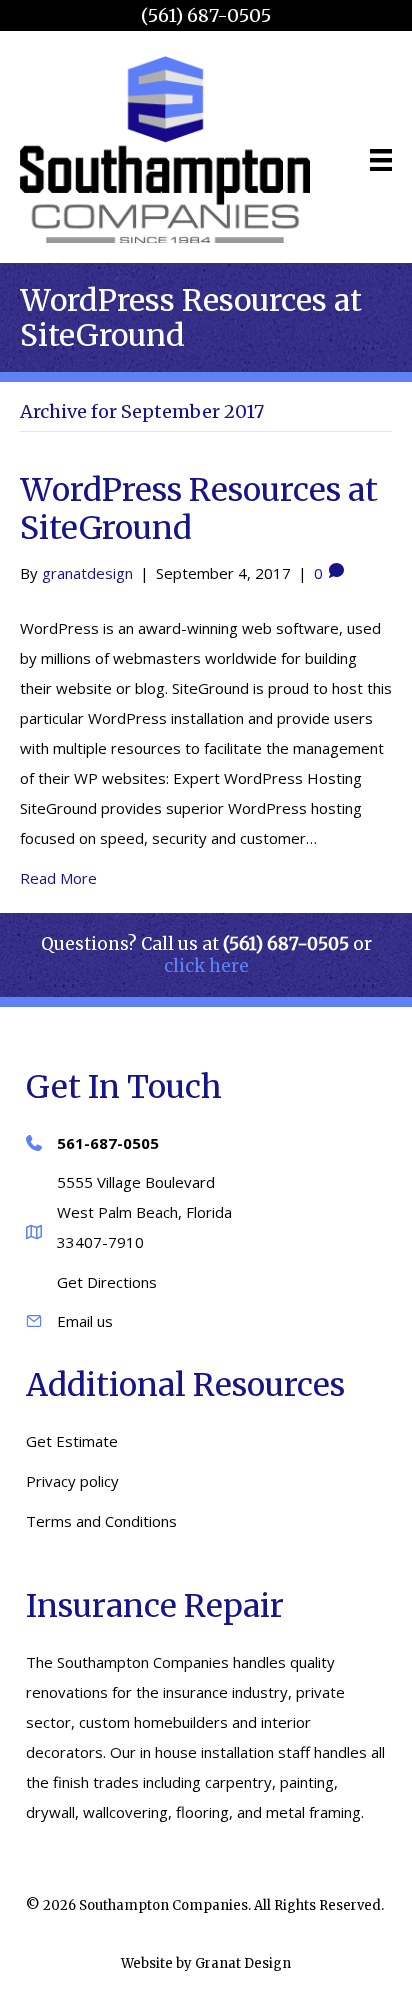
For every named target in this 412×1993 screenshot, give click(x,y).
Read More (58, 878)
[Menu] (381, 160)
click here (206, 966)
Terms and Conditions (101, 1521)
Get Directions (107, 1282)
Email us (85, 1321)
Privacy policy (72, 1481)
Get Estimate (72, 1441)
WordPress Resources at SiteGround (199, 509)
